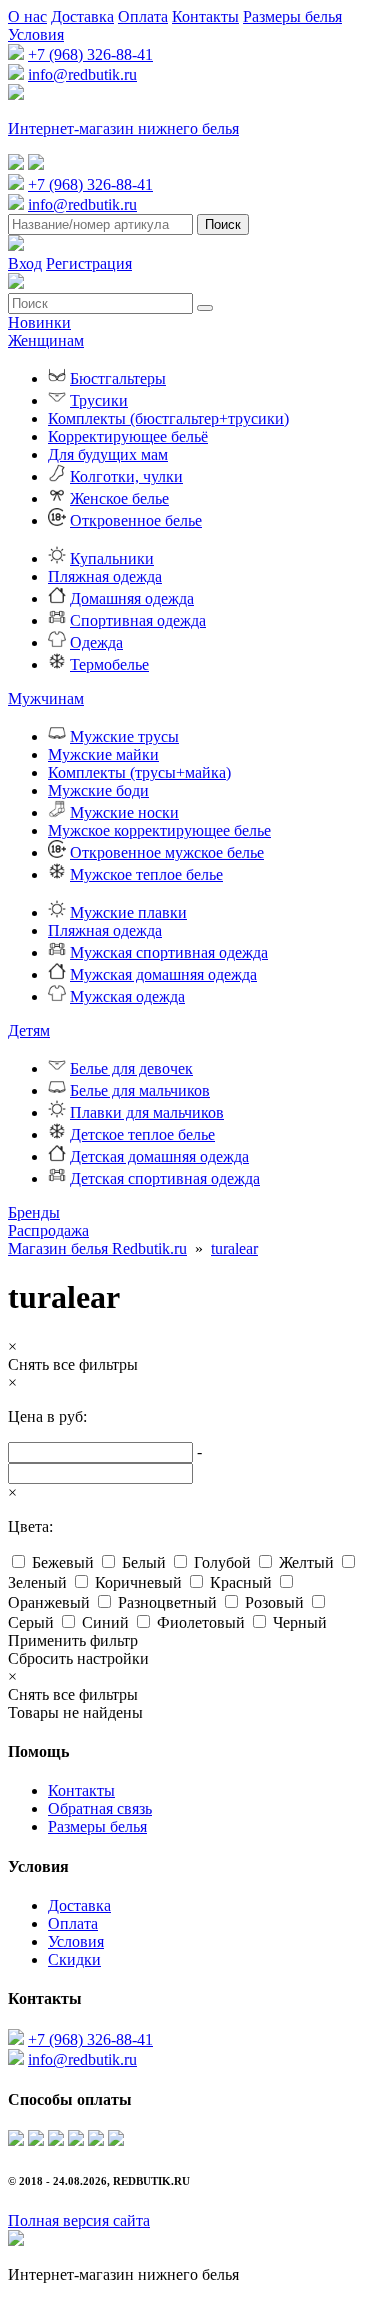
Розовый (274, 1602)
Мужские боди (98, 790)
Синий (105, 1622)
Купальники (112, 558)
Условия (36, 34)
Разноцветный (167, 1602)
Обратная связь (100, 1808)
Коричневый (138, 1582)
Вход (25, 263)
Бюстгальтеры (118, 378)
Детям (29, 1030)
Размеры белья (292, 16)
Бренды (34, 1212)
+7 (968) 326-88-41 (90, 54)
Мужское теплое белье (146, 874)
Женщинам (46, 340)
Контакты (205, 16)
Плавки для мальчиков (147, 1112)
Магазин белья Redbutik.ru (97, 1248)
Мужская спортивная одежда (169, 952)
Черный (300, 1622)
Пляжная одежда (105, 576)
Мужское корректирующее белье (159, 830)
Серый (31, 1622)
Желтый (306, 1562)
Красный (241, 1582)
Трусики (99, 400)
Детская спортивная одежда (165, 1178)
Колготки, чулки (126, 476)
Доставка (82, 16)
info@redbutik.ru (82, 74)
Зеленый (37, 1582)
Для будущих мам (108, 454)
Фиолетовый (201, 1622)
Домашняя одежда (132, 598)
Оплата (143, 16)
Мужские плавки (128, 912)
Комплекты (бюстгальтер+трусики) (168, 418)
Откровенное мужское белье (167, 852)
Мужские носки (124, 812)
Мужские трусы (124, 736)
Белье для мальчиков (140, 1090)
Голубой (222, 1562)
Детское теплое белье (142, 1134)
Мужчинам (46, 698)
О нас (27, 16)
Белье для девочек (131, 1068)
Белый (144, 1562)
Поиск (223, 224)
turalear (234, 1248)
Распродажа (48, 1230)
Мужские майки (103, 754)
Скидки (74, 1959)
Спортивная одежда (138, 620)
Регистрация (89, 263)
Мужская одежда (127, 996)
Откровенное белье (136, 520)
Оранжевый (49, 1602)
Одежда (96, 642)
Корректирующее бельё (128, 436)
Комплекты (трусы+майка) (139, 772)
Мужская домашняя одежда (163, 974)
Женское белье (119, 498)
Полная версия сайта (79, 2220)
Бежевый (63, 1562)
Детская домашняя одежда (159, 1156)
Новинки (39, 322)
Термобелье (109, 664)
